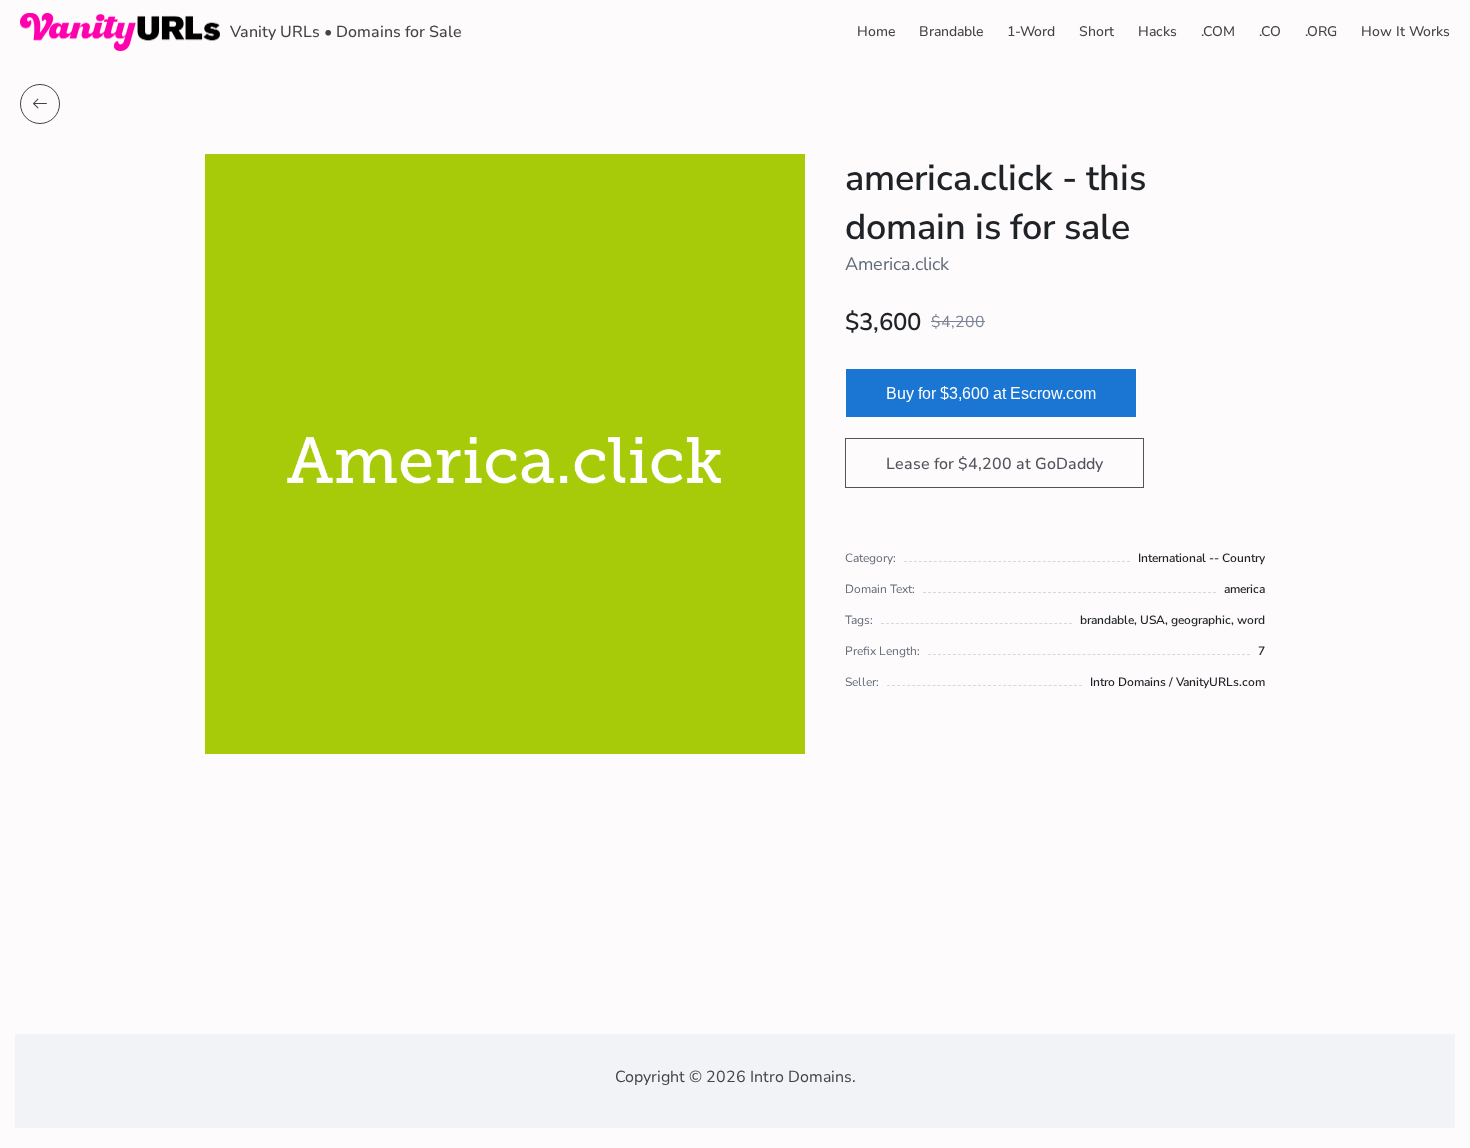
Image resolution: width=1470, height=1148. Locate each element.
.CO (1270, 31)
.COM (1218, 31)
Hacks (1157, 31)
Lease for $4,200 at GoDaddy (994, 464)
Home (876, 31)
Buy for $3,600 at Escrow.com (991, 393)
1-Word (1031, 31)
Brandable (951, 31)
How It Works (1405, 31)
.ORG (1321, 31)
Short (1096, 31)
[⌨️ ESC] (40, 104)
